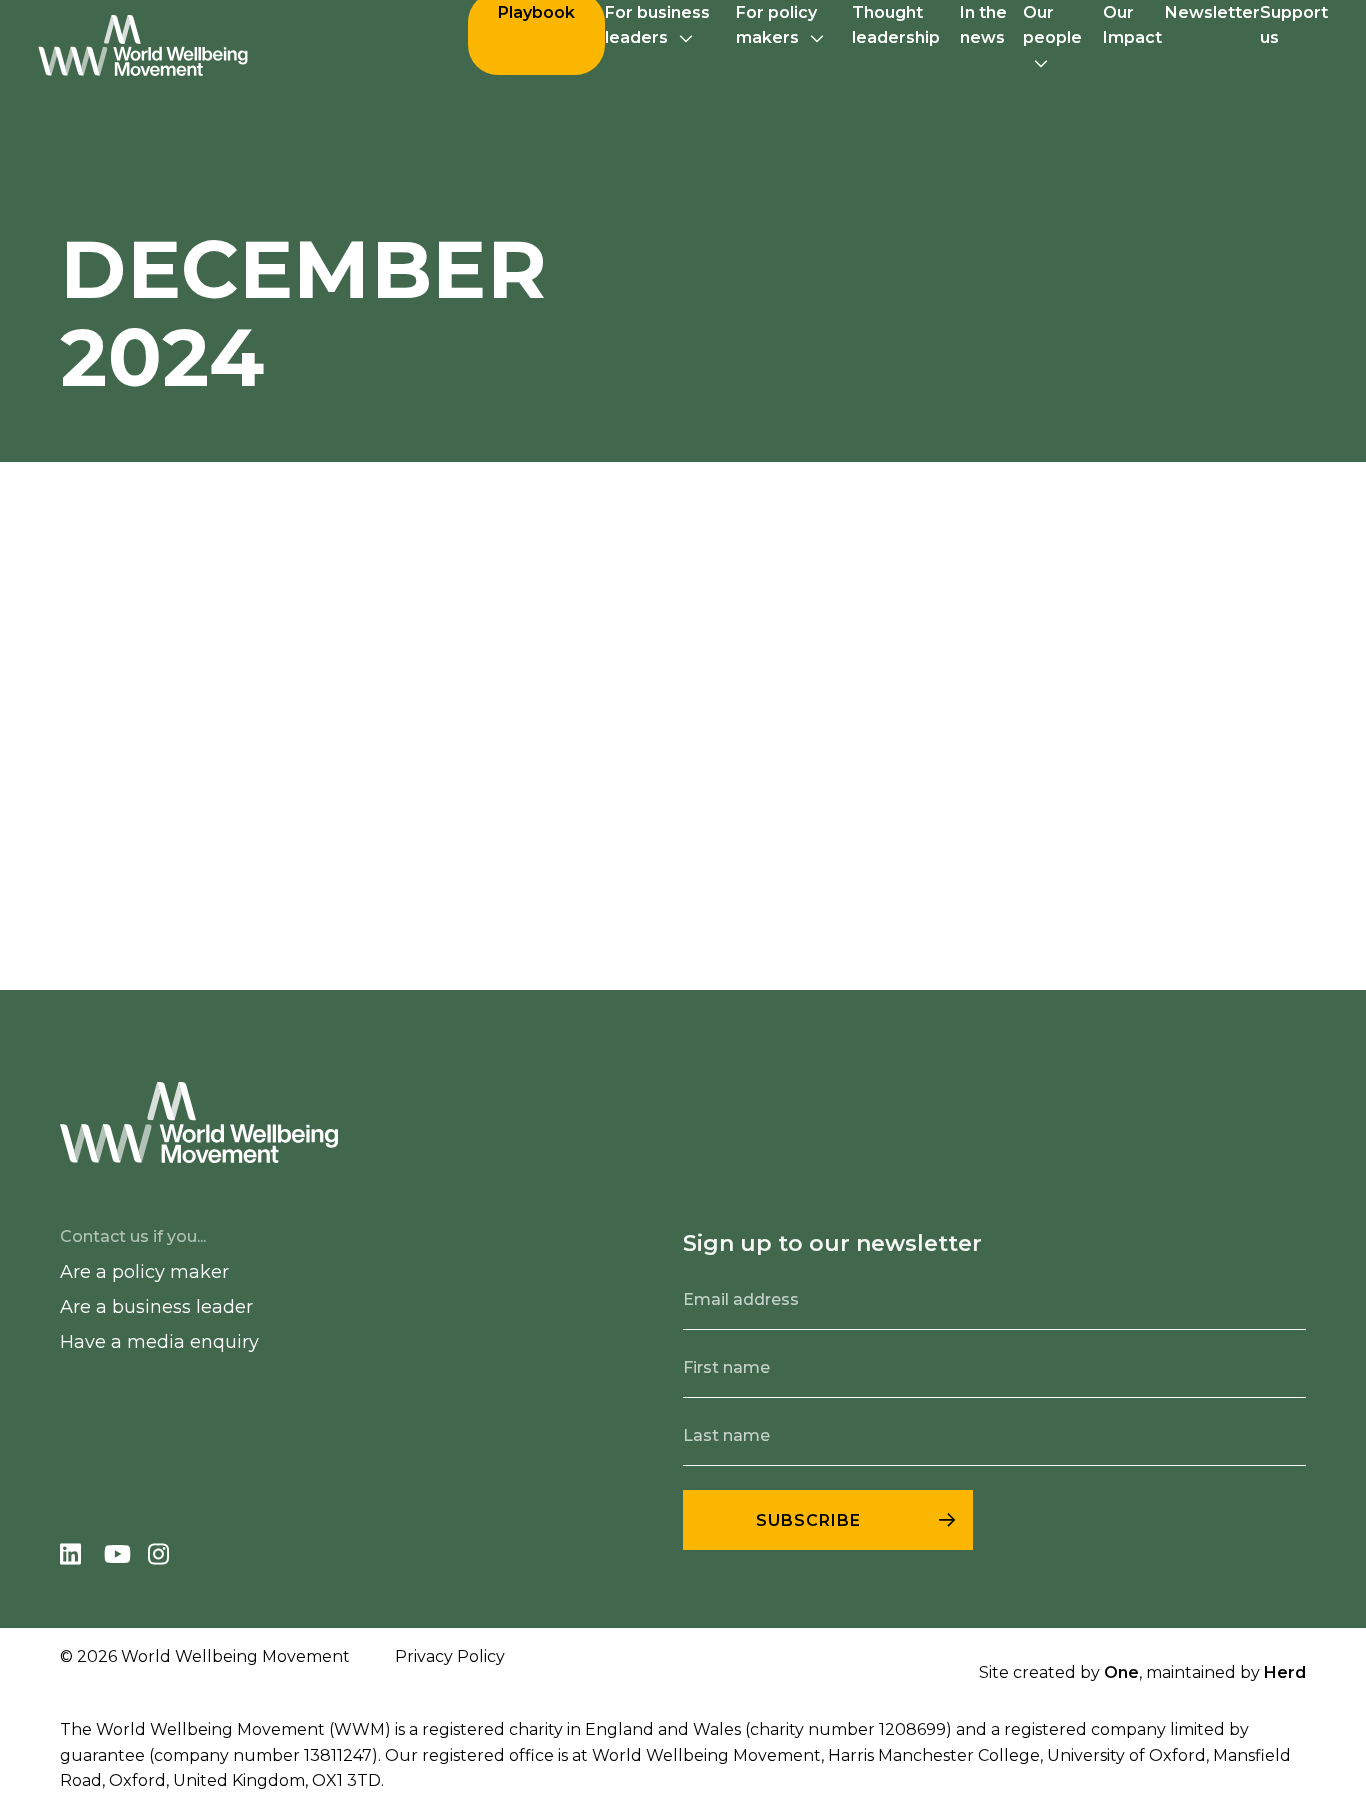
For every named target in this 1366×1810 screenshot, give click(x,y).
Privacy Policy (450, 1656)
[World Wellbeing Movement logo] (143, 45)
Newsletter (1212, 12)
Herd (1285, 1672)
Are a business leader (156, 1307)
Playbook (536, 12)
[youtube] (126, 1557)
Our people (1052, 25)
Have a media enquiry (159, 1342)
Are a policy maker (144, 1272)
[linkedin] (82, 1557)
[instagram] (168, 1557)
